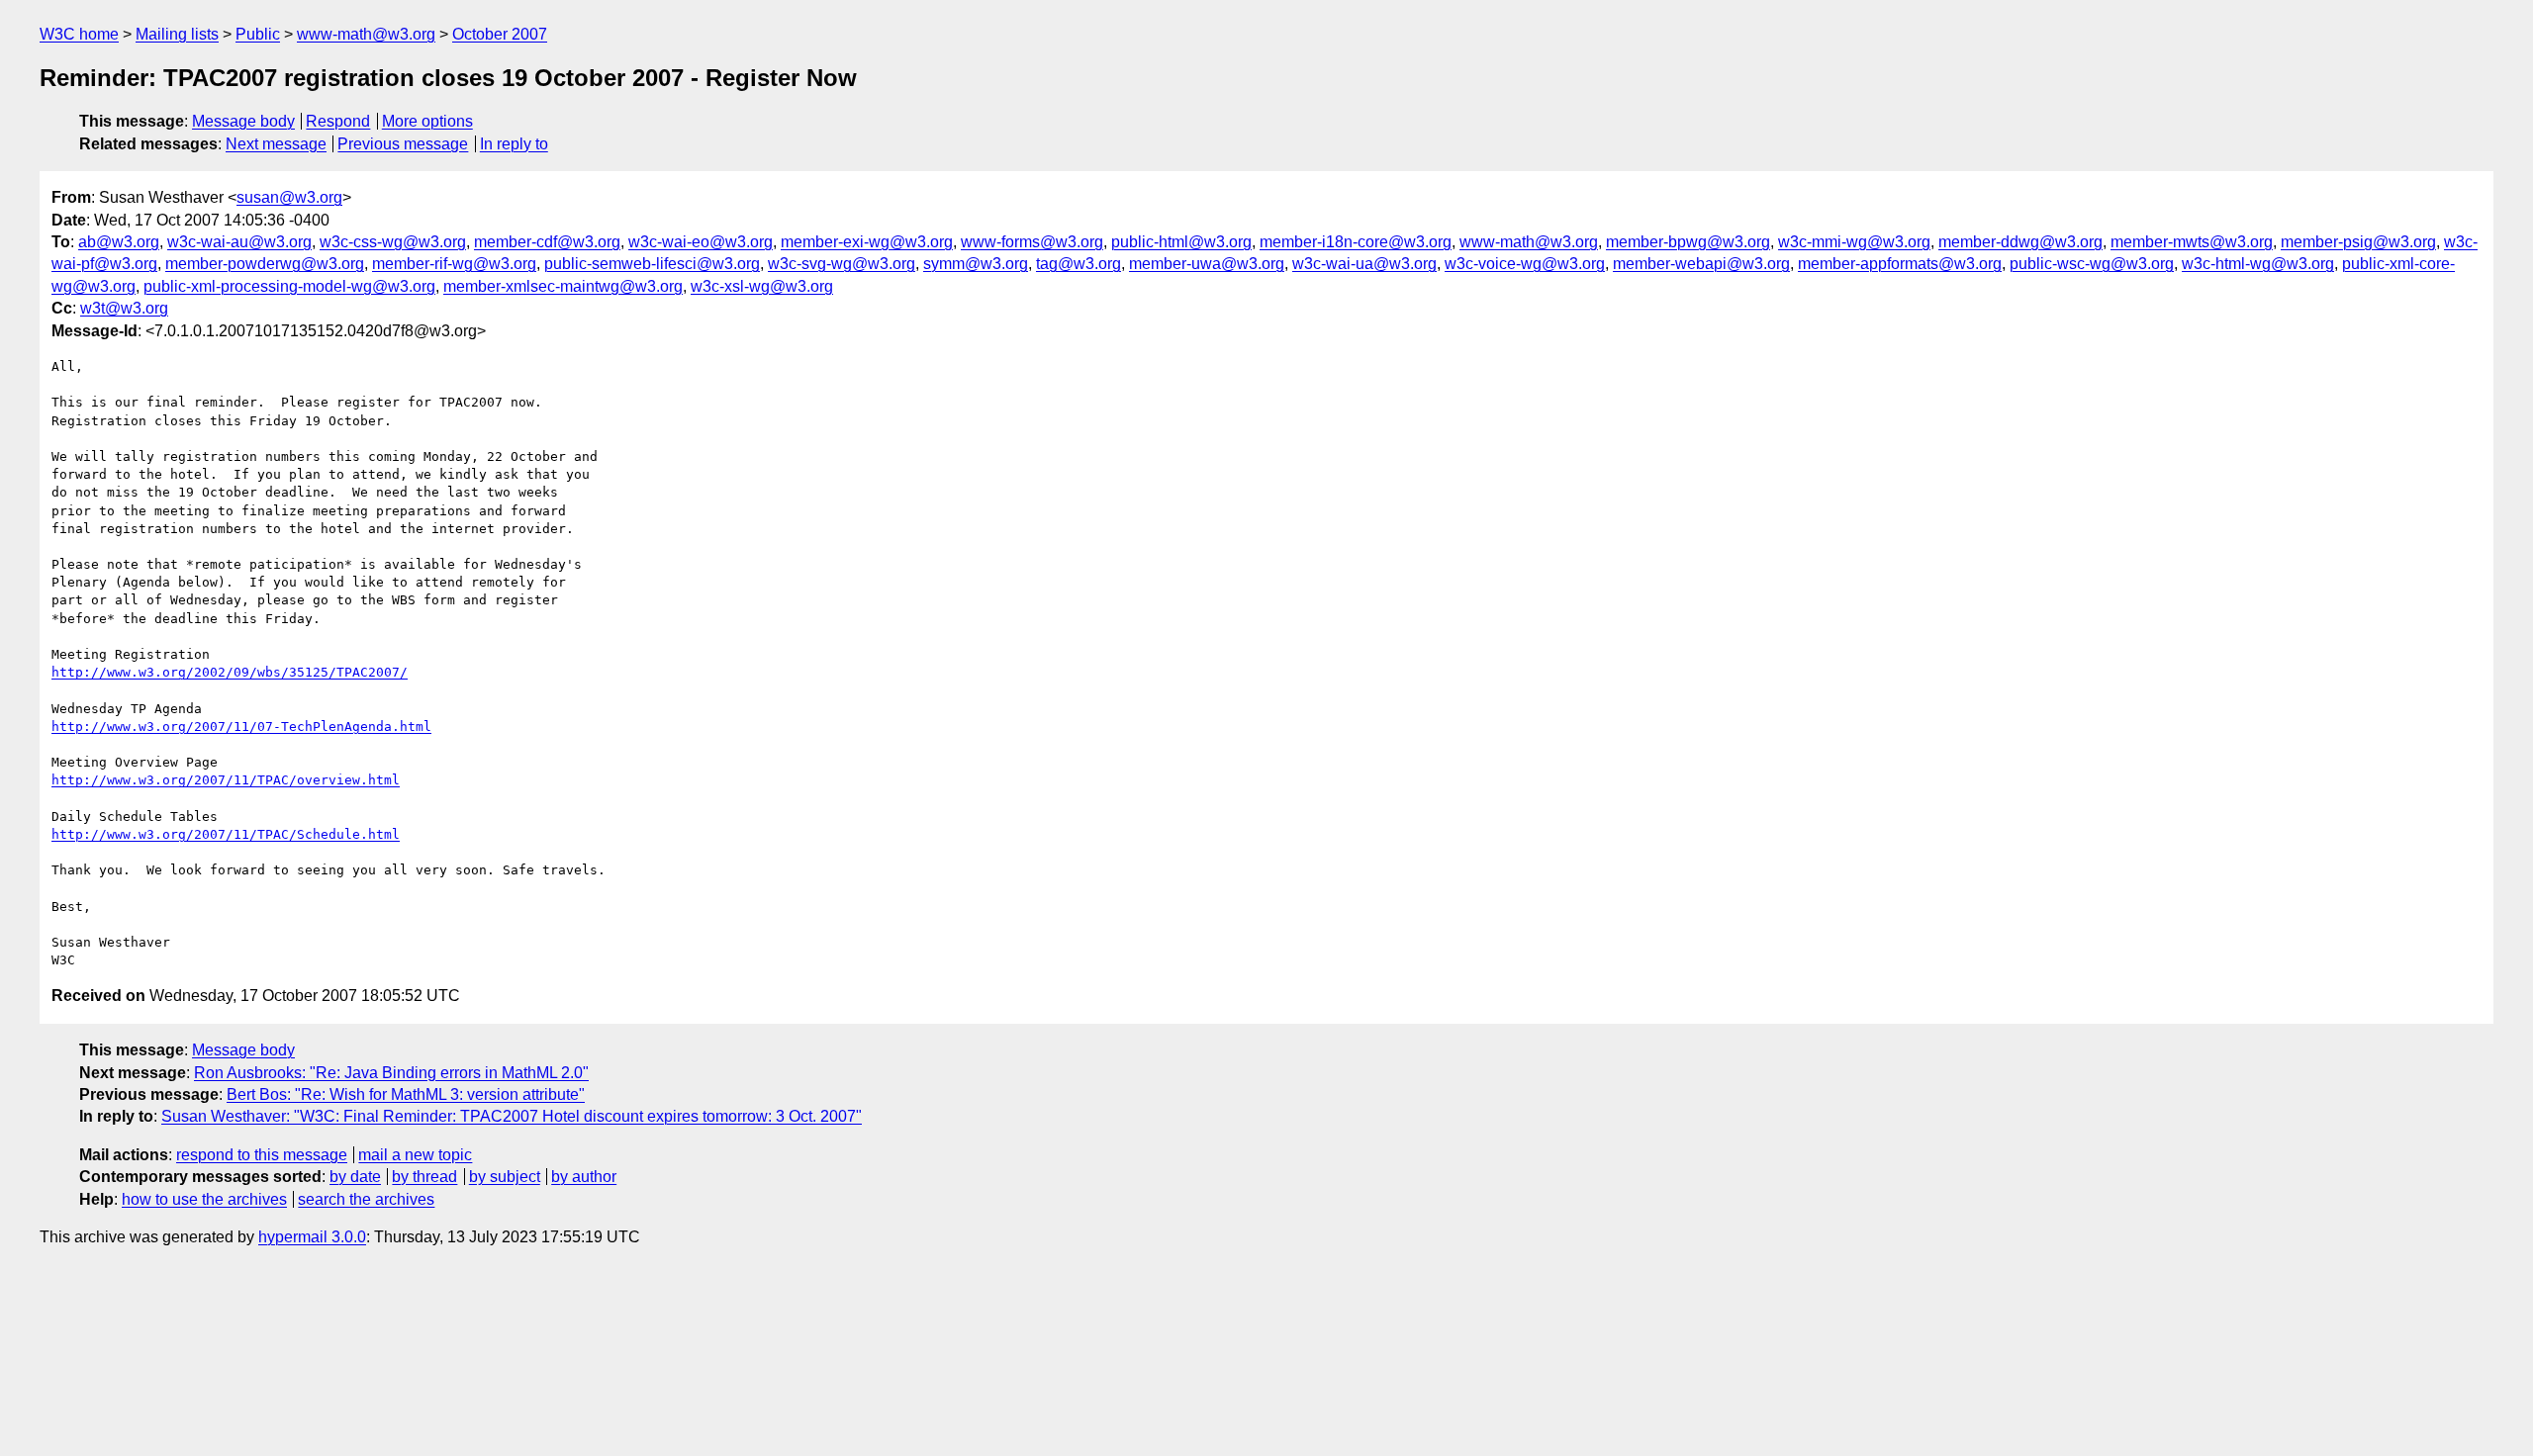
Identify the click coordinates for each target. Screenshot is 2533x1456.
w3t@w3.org (124, 308)
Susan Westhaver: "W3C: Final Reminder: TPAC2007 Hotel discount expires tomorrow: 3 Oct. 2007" (512, 1116)
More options (427, 121)
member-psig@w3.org (2358, 242)
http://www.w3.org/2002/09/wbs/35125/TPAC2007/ (230, 672)
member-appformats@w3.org (1900, 264)
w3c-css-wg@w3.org (393, 242)
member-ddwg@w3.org (2020, 242)
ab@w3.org (119, 242)
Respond (338, 121)
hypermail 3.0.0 (312, 1237)
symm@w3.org (976, 264)
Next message (276, 144)
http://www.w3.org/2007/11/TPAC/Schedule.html (226, 834)
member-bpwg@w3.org (1688, 242)
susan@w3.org (289, 197)
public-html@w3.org (1181, 242)
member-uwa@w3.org (1207, 264)
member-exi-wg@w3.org (867, 242)
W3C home (79, 34)
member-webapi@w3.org (1701, 264)
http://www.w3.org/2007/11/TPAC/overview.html (226, 780)
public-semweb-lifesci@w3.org (652, 264)
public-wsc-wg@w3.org (2092, 264)
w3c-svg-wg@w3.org (842, 264)
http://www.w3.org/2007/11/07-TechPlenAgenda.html (241, 727)
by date (355, 1177)
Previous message (403, 144)
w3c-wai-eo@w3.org (701, 242)
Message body (243, 121)
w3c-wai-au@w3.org (239, 242)
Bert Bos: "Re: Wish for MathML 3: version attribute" (406, 1094)
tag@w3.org (1079, 264)
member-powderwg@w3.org (265, 264)
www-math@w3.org (366, 34)
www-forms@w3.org (1032, 242)
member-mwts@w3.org (2192, 242)
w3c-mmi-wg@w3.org (1854, 242)
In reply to (514, 144)
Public (258, 34)
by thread (424, 1177)
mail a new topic (415, 1155)
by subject (505, 1177)
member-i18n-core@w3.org (1356, 242)
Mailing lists (177, 34)
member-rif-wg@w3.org (454, 264)
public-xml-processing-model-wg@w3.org (289, 286)
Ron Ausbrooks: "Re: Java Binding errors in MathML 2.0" (391, 1073)
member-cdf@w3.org (547, 242)
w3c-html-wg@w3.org (2258, 264)
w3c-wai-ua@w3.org (1364, 264)
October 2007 (500, 34)
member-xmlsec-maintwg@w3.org (563, 286)
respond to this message (262, 1155)
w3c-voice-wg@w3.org (1525, 264)
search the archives (366, 1199)
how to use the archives (204, 1199)
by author (584, 1177)
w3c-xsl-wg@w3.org (762, 286)
